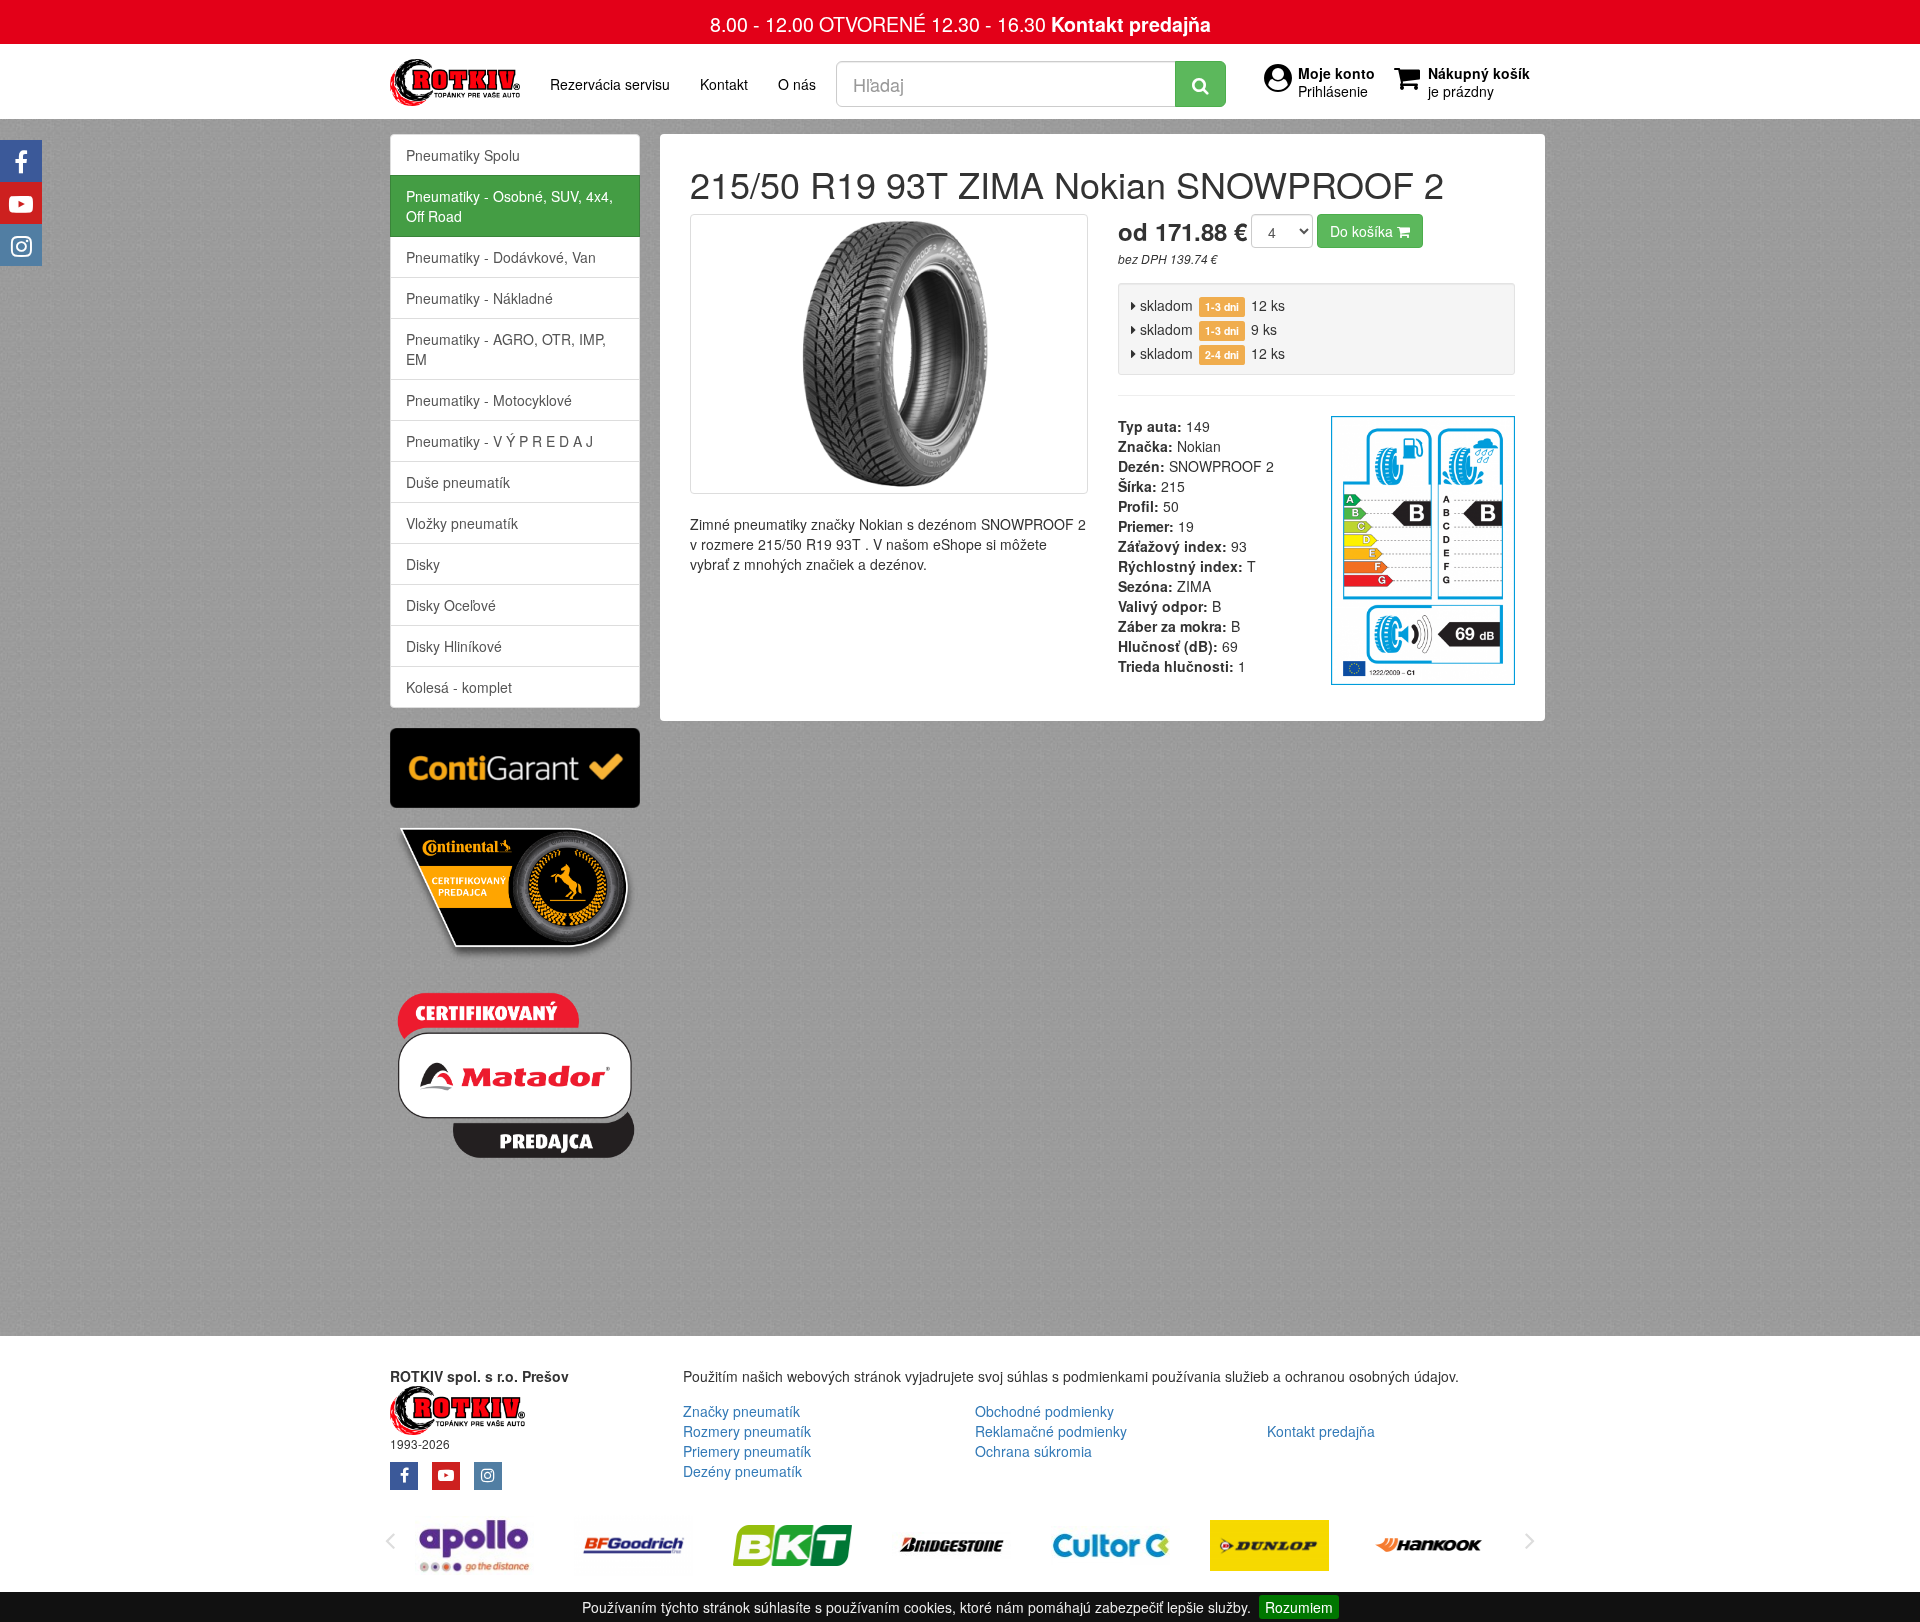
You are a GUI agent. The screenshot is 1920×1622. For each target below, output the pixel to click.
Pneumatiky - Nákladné (479, 298)
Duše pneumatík (458, 482)
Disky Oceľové (451, 605)
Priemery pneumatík (747, 1451)
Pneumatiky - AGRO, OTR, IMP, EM (506, 349)
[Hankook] (1428, 1548)
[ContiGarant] (515, 765)
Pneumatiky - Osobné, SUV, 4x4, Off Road (509, 206)
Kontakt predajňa (1131, 24)
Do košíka (1363, 231)
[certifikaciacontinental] (515, 891)
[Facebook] (21, 161)
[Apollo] (474, 1548)
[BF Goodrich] (633, 1548)
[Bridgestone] (951, 1548)
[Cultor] (1110, 1548)
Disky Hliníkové (454, 646)
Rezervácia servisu (610, 84)
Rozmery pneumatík (747, 1431)
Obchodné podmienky (1044, 1411)
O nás (797, 84)
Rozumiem (1299, 1607)
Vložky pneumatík (462, 523)
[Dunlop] (1269, 1548)
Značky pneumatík (741, 1411)
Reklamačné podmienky (1051, 1431)
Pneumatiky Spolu (463, 155)
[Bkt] (792, 1548)
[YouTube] (21, 203)
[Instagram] (21, 245)
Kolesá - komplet (459, 687)
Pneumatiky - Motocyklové (489, 400)
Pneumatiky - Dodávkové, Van (501, 257)
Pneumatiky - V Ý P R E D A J (499, 441)
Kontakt (724, 84)
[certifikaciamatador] (515, 1072)
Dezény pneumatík (742, 1471)
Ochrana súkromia (1033, 1451)
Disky (423, 564)
